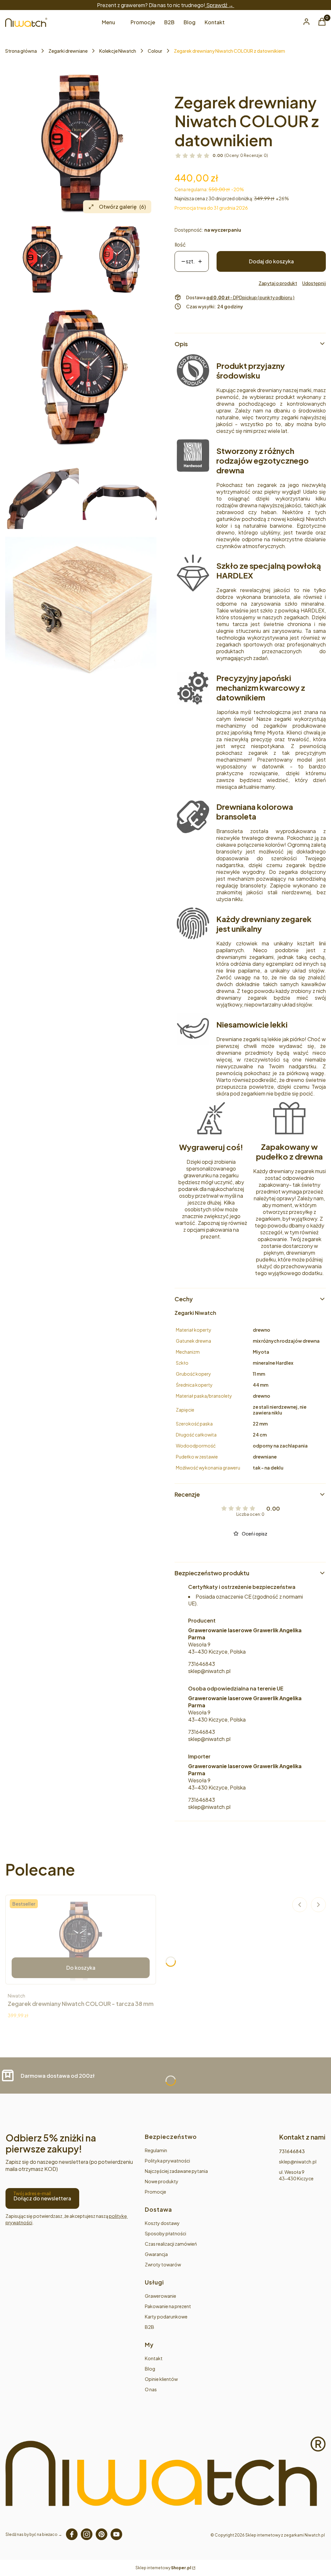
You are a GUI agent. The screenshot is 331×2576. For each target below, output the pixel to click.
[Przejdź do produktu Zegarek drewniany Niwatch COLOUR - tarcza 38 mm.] (81, 1940)
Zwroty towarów (163, 2264)
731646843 (202, 1664)
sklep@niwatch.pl (209, 1671)
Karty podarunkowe (166, 2317)
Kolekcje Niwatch (118, 51)
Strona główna (21, 51)
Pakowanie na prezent (168, 2306)
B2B (149, 2327)
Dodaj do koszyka (271, 261)
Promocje (155, 2192)
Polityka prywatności (167, 2161)
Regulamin (156, 2150)
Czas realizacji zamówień (171, 2244)
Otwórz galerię (122, 207)
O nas (151, 2389)
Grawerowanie (160, 2296)
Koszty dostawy (162, 2223)
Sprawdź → (220, 5)
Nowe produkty (162, 2181)
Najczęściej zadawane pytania (176, 2171)
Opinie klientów (161, 2379)
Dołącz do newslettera (42, 2198)
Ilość (180, 244)
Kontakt (154, 2358)
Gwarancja (156, 2254)
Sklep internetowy (163, 2568)
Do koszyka (81, 1968)
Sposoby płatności (165, 2233)
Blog (150, 2369)
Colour (155, 51)
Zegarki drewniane (68, 51)
